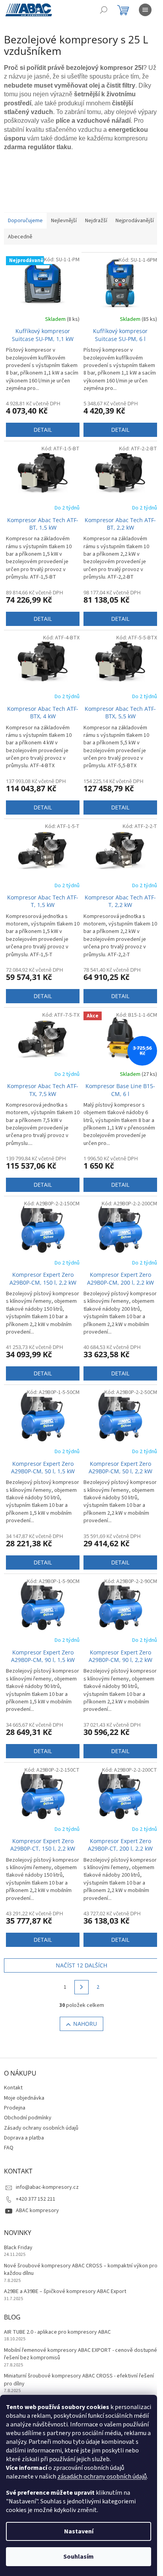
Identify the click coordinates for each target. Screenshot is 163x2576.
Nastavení (79, 2531)
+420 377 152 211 (36, 2199)
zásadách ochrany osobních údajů (102, 2477)
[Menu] (145, 10)
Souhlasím (79, 2557)
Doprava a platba (24, 2138)
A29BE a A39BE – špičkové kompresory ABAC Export (65, 2292)
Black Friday (18, 2248)
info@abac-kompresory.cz (47, 2187)
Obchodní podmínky (28, 2118)
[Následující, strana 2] (81, 1987)
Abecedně (20, 237)
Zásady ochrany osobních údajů (41, 2128)
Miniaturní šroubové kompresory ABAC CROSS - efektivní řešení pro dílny (79, 2380)
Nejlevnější (64, 221)
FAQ (9, 2148)
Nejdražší (96, 221)
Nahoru (85, 2024)
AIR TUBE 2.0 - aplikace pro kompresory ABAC (57, 2332)
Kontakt (13, 2088)
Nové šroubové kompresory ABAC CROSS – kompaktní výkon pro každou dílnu (81, 2270)
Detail (43, 430)
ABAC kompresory (37, 2211)
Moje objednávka (24, 2098)
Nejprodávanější (135, 221)
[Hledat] (104, 10)
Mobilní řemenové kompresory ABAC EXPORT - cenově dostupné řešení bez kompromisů (81, 2354)
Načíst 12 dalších (81, 1965)
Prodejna (15, 2108)
